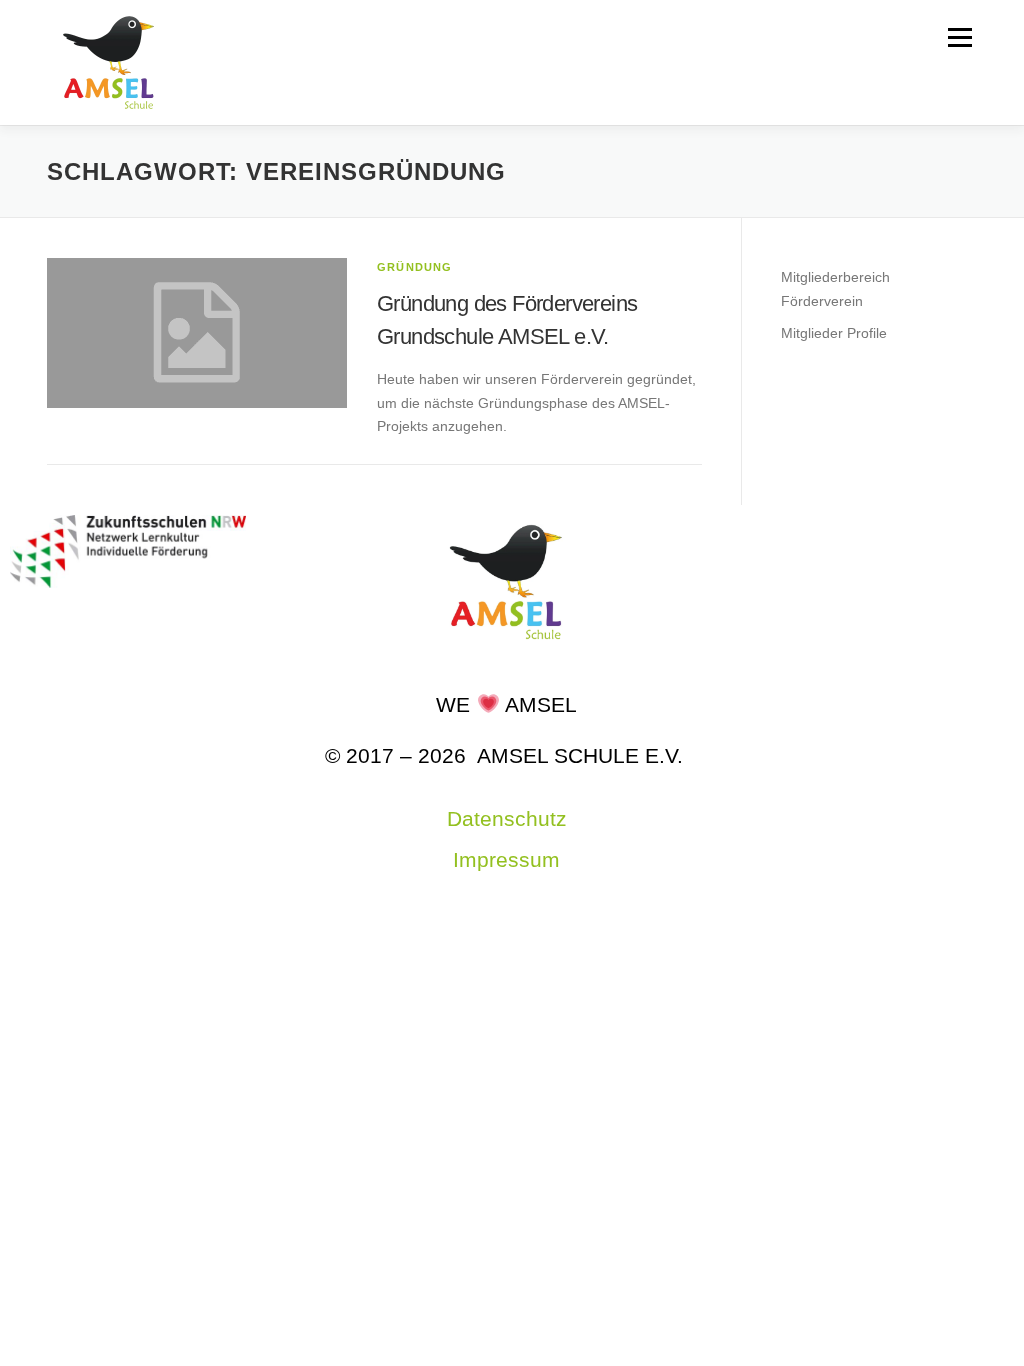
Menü (959, 37)
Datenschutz (507, 818)
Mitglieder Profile (834, 333)
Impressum (506, 859)
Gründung (415, 267)
